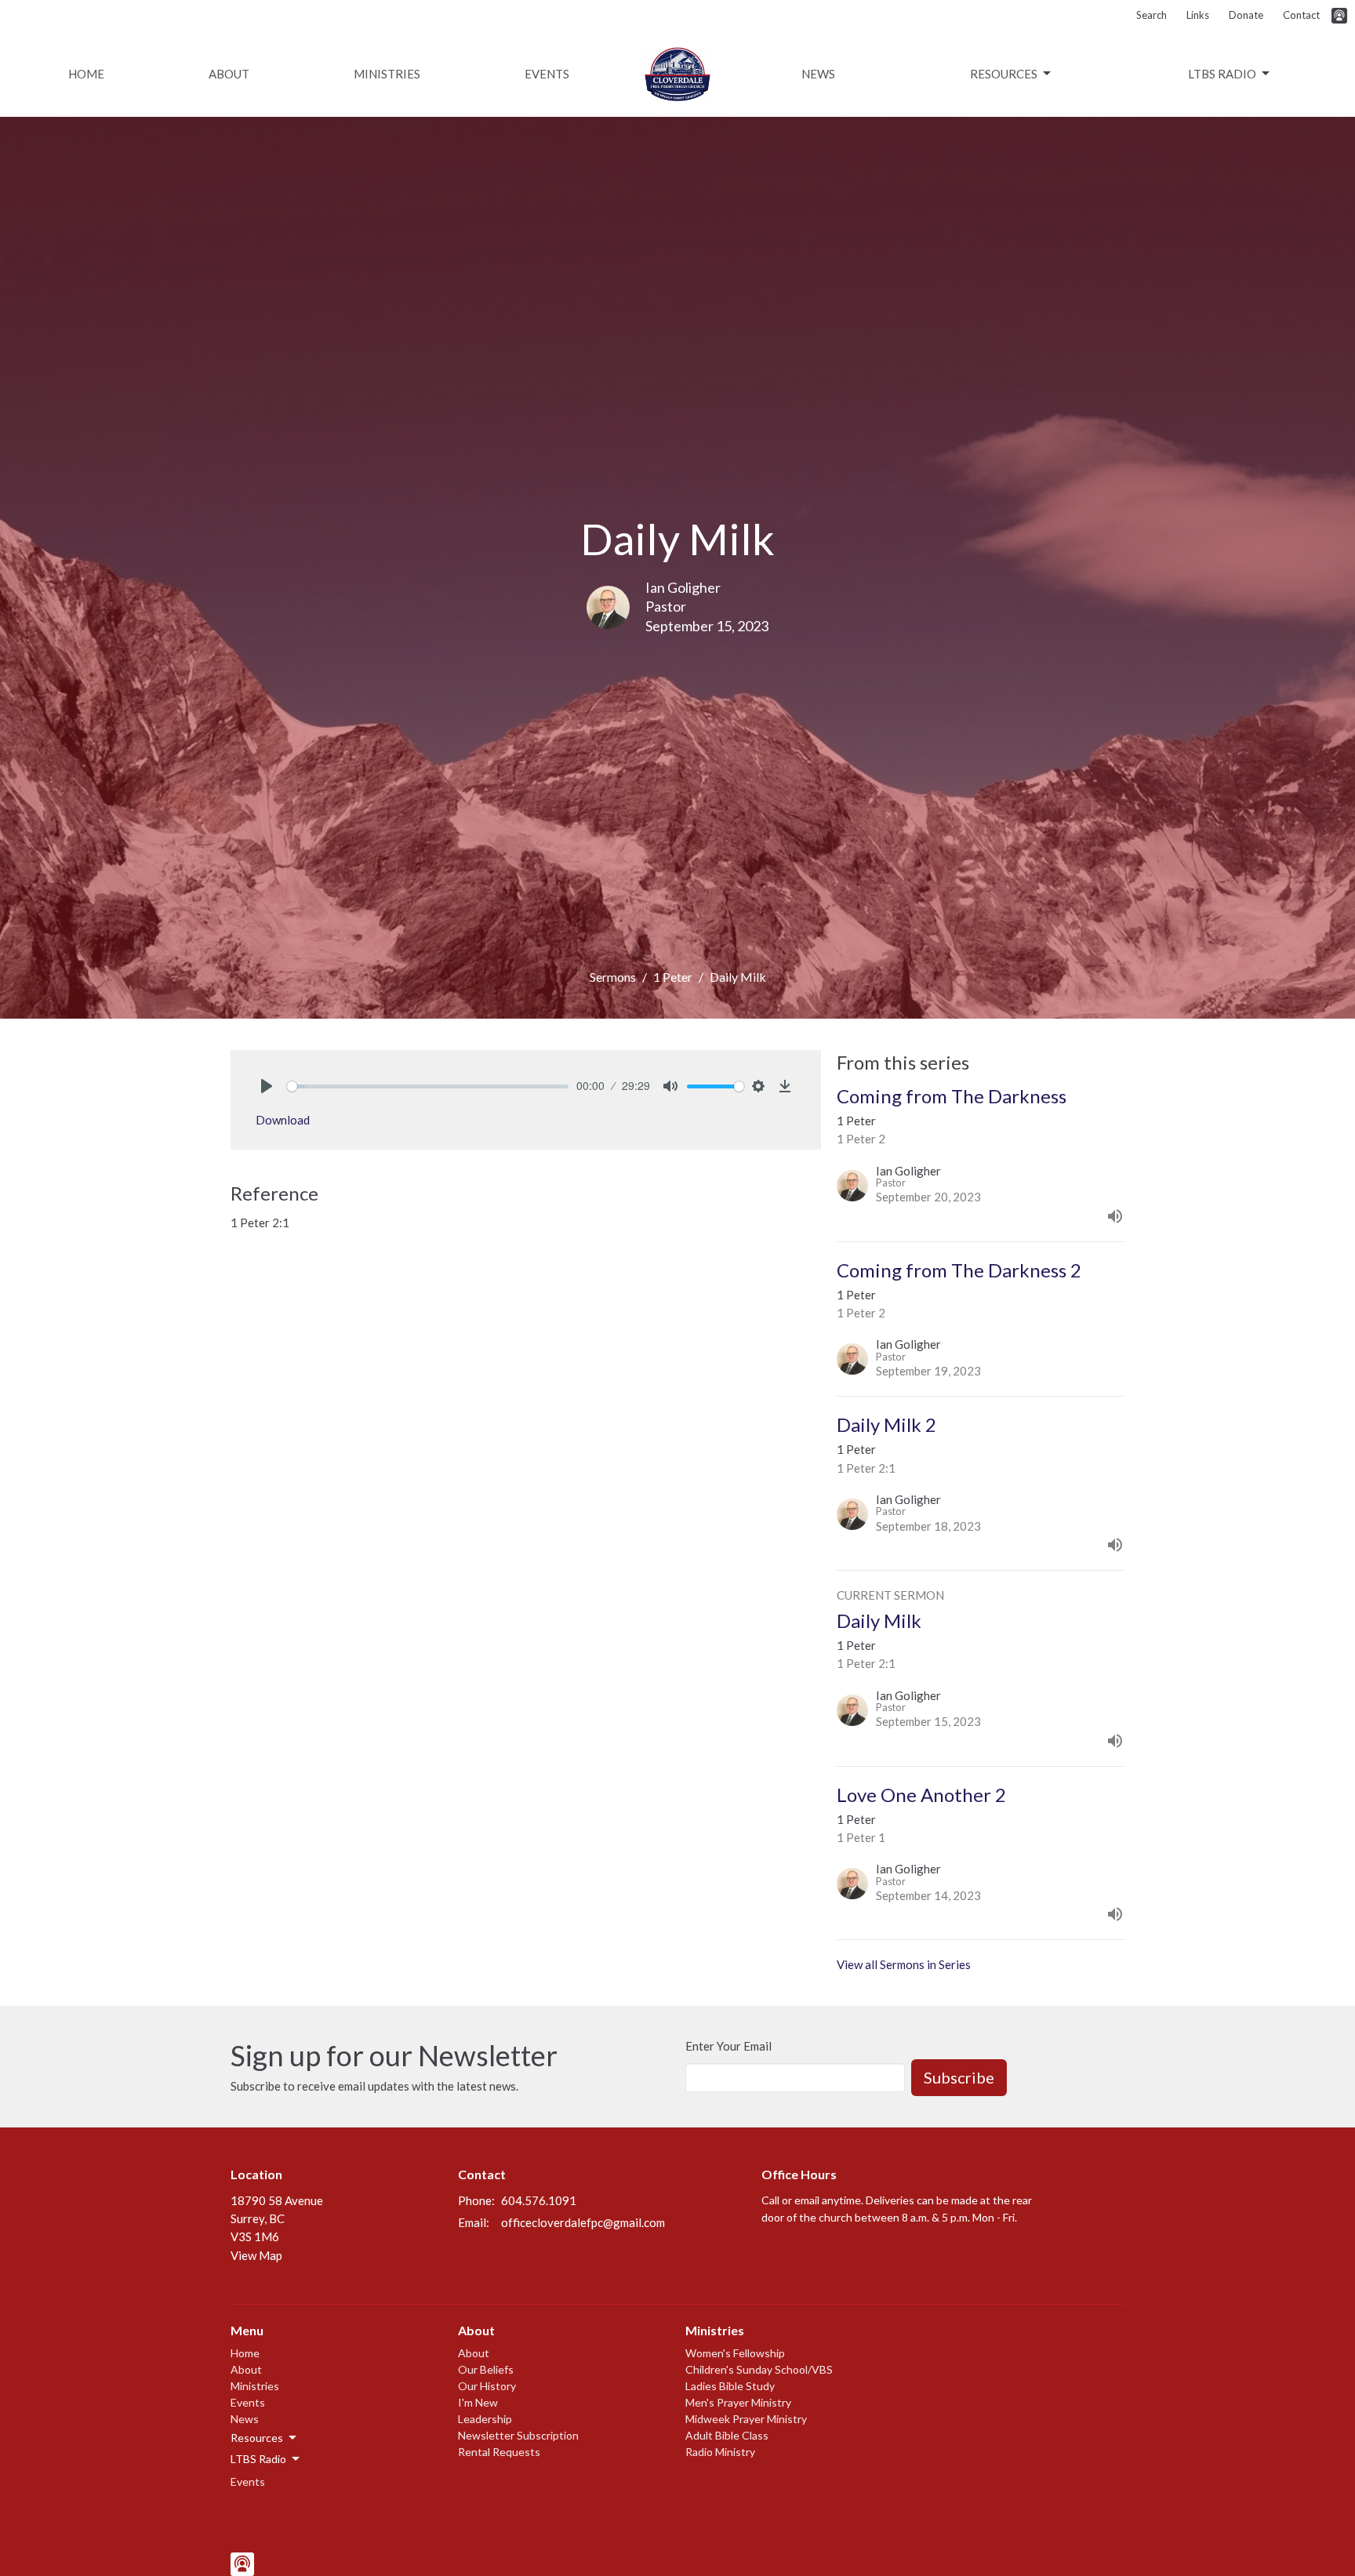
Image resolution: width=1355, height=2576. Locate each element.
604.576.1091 (539, 2200)
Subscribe (959, 2077)
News (818, 74)
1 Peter (673, 977)
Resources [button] (257, 2438)
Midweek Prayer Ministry (746, 2419)
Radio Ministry (720, 2452)
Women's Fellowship (735, 2353)
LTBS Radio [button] (258, 2459)
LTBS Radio (1222, 74)
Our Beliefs (486, 2369)
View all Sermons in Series (904, 1964)
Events (547, 74)
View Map (256, 2255)
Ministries (387, 74)
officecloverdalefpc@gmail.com (583, 2222)
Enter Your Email (728, 2046)
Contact (1301, 15)
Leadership (485, 2419)
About (229, 74)
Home (86, 74)
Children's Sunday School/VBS (759, 2369)
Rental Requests (499, 2452)
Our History (487, 2386)
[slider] (428, 1086)
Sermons (613, 977)
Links (1198, 15)
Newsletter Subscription (518, 2435)
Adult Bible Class (727, 2435)
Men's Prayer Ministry (738, 2402)
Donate (1246, 15)
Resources (1004, 74)
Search (1152, 15)
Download (283, 1120)
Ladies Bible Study (730, 2386)
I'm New (478, 2402)
